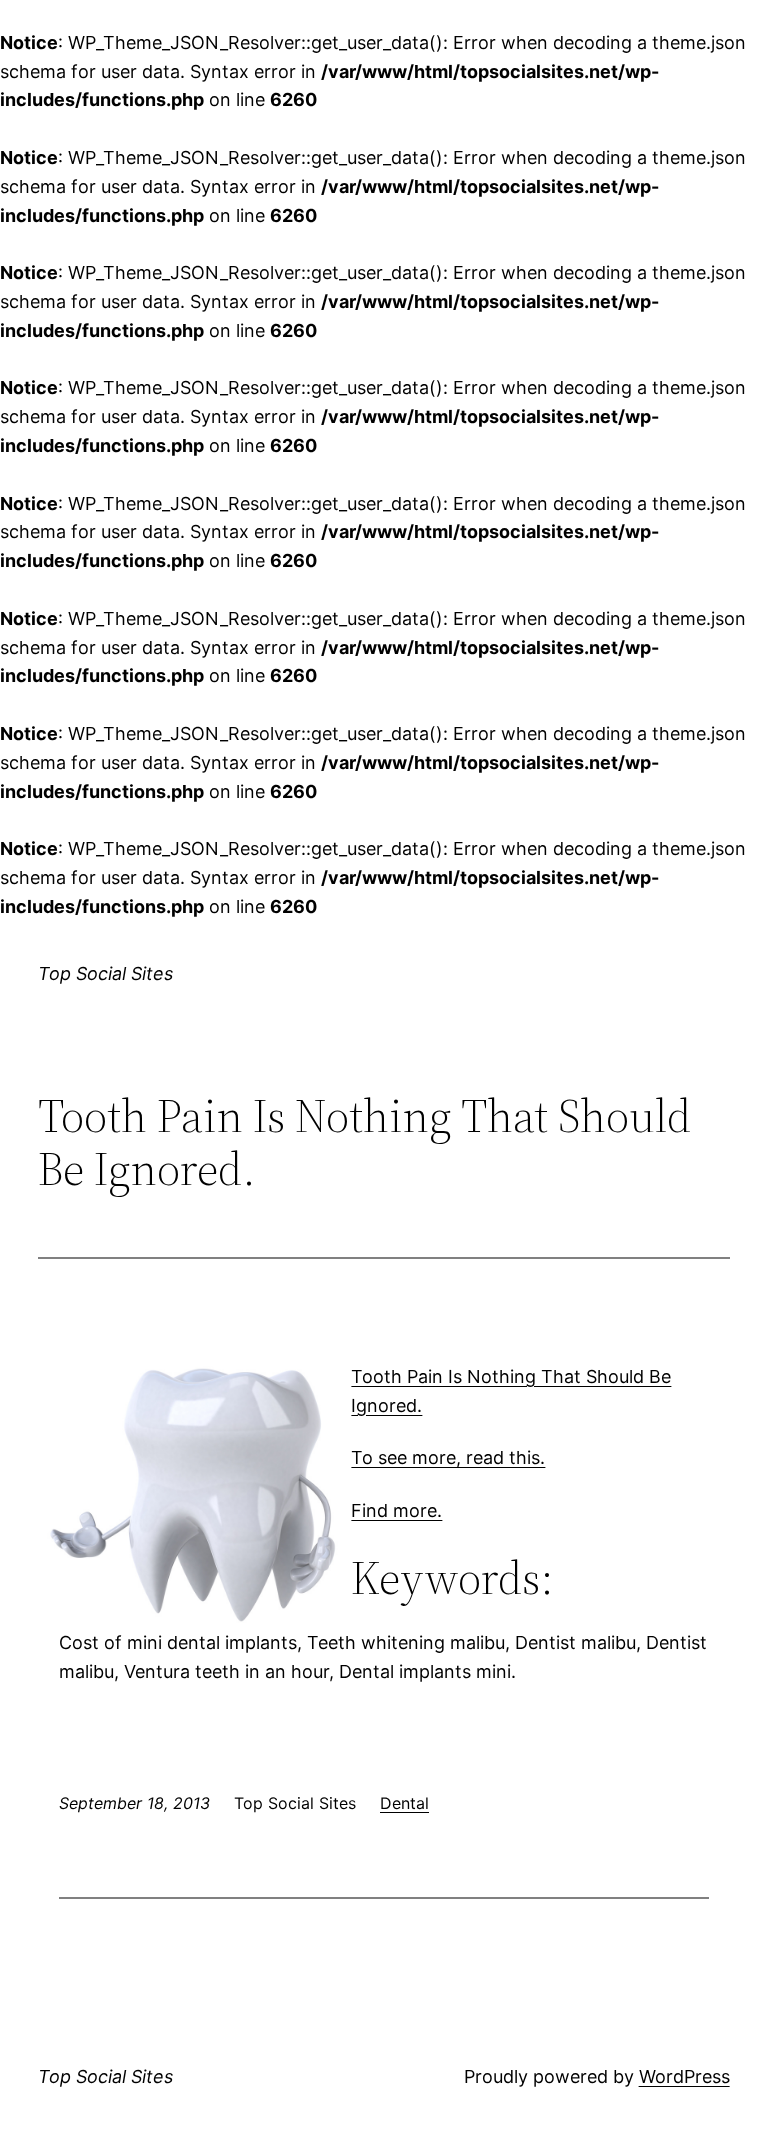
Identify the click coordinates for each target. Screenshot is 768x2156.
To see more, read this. (448, 1457)
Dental (404, 1803)
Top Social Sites (105, 973)
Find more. (396, 1510)
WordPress (684, 2076)
